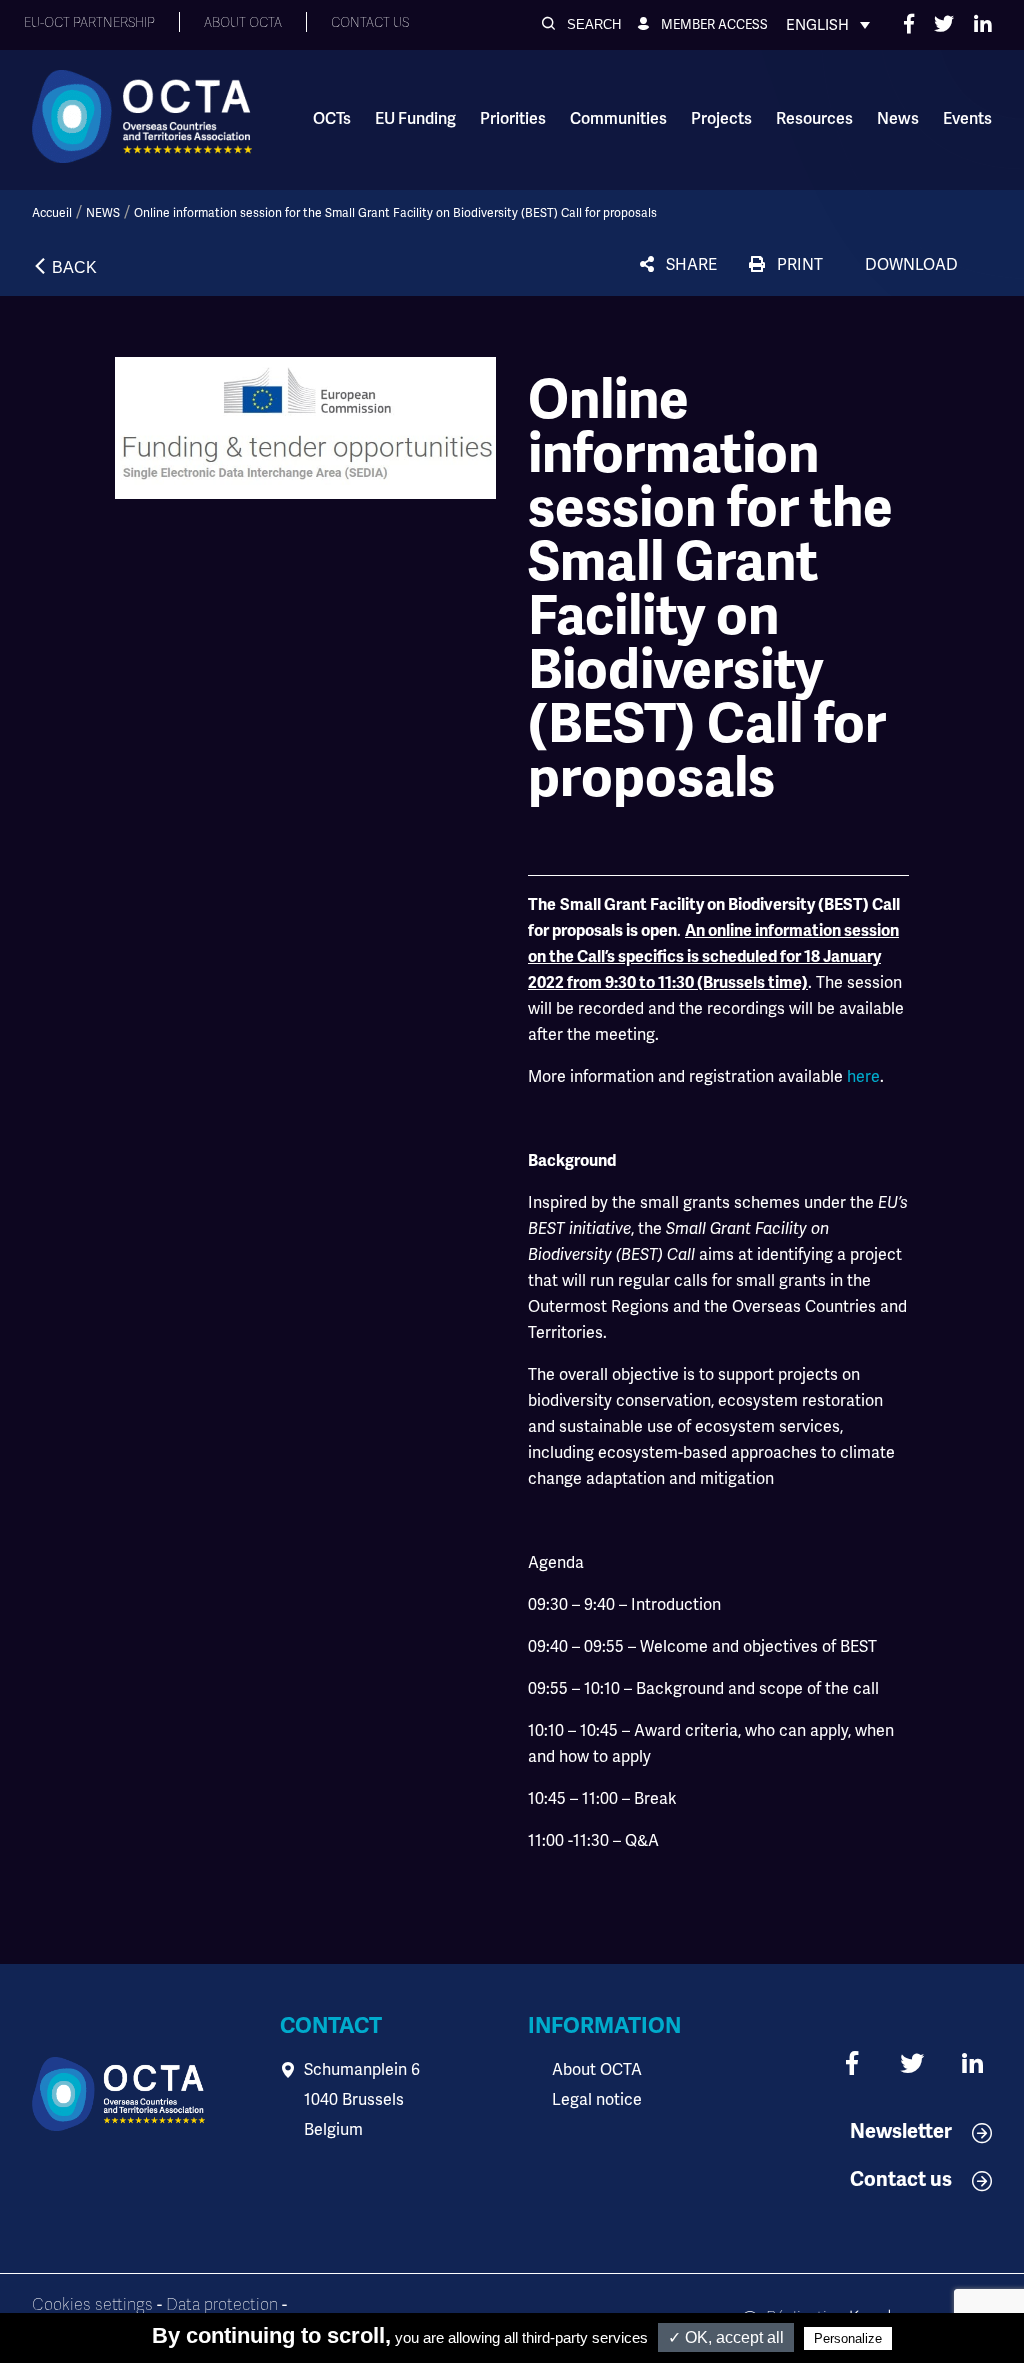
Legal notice (597, 2099)
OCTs (332, 119)
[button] (581, 24)
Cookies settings (92, 2305)
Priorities (513, 119)
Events (967, 119)
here (863, 1076)
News (898, 119)
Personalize (848, 2338)
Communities (618, 119)
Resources (814, 119)
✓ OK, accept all (726, 2337)
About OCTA (597, 2069)
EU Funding (415, 119)
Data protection (222, 2305)
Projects (721, 119)
